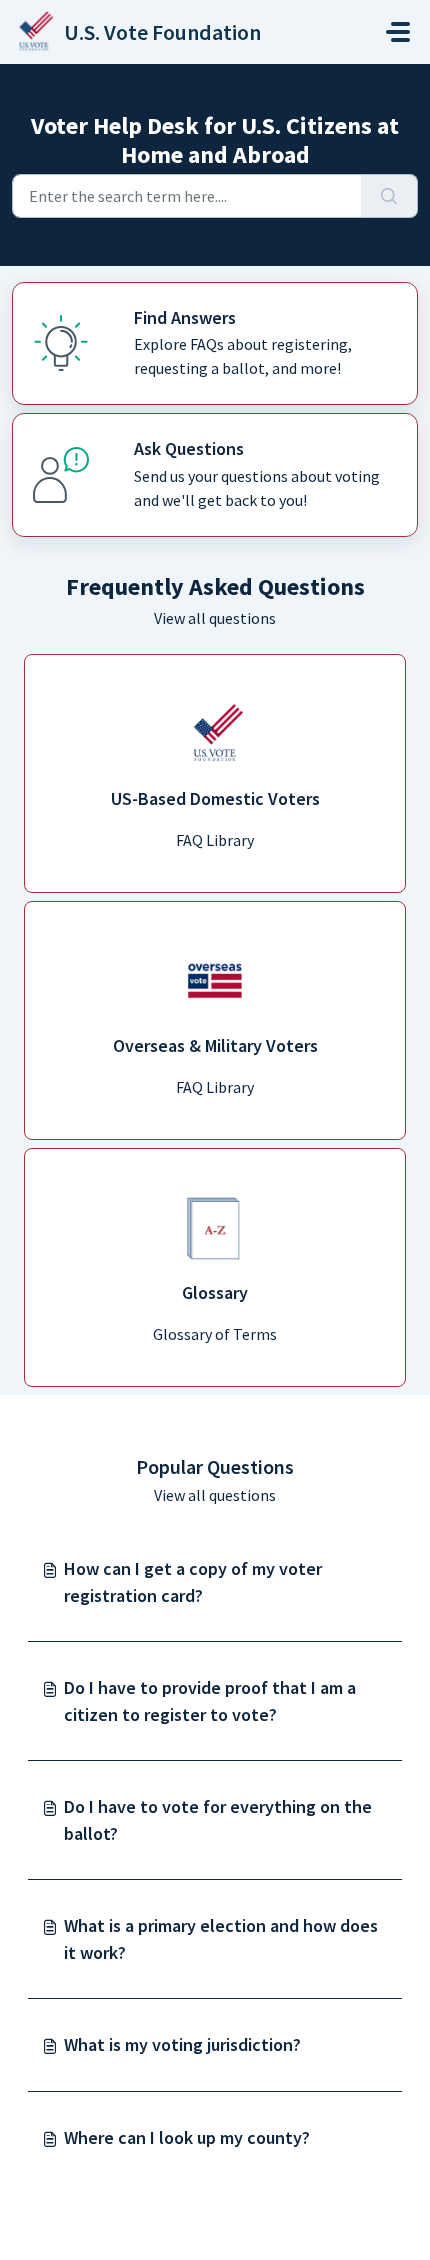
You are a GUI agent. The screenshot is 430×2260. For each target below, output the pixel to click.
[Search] (389, 196)
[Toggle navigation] (398, 32)
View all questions (215, 618)
